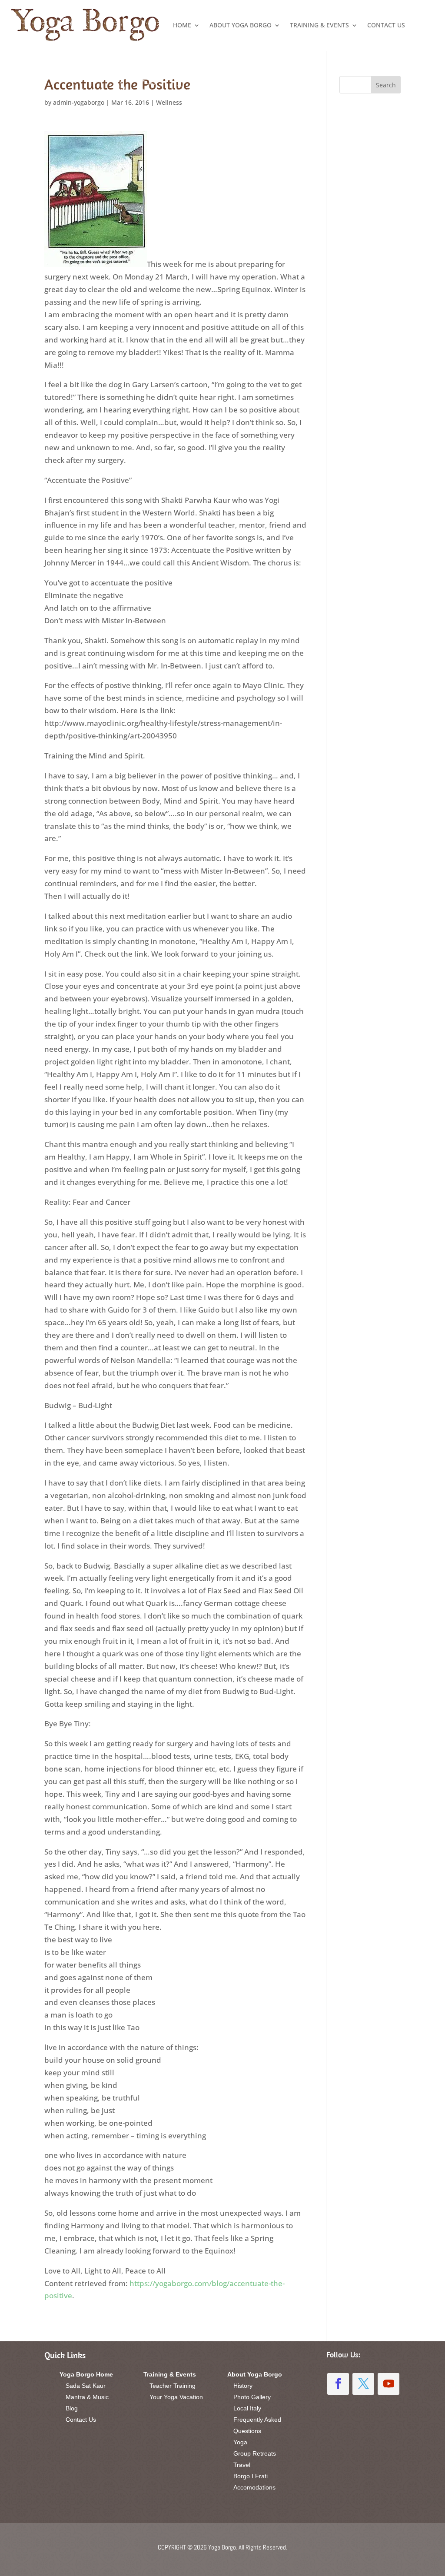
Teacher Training (173, 2386)
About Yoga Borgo (241, 25)
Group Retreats (255, 2453)
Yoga (240, 2442)
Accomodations (254, 2487)
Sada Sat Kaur (86, 2386)
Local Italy (247, 2408)
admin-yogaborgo (79, 102)
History (243, 2386)
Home (182, 25)
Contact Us (386, 25)
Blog (72, 2408)
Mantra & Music (87, 2397)
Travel (242, 2465)
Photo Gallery (252, 2397)
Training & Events (319, 25)
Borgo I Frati (251, 2476)
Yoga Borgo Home (86, 2374)
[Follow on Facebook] (338, 2384)
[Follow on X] (363, 2384)
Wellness (169, 102)
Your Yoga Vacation (176, 2397)
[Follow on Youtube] (389, 2384)
